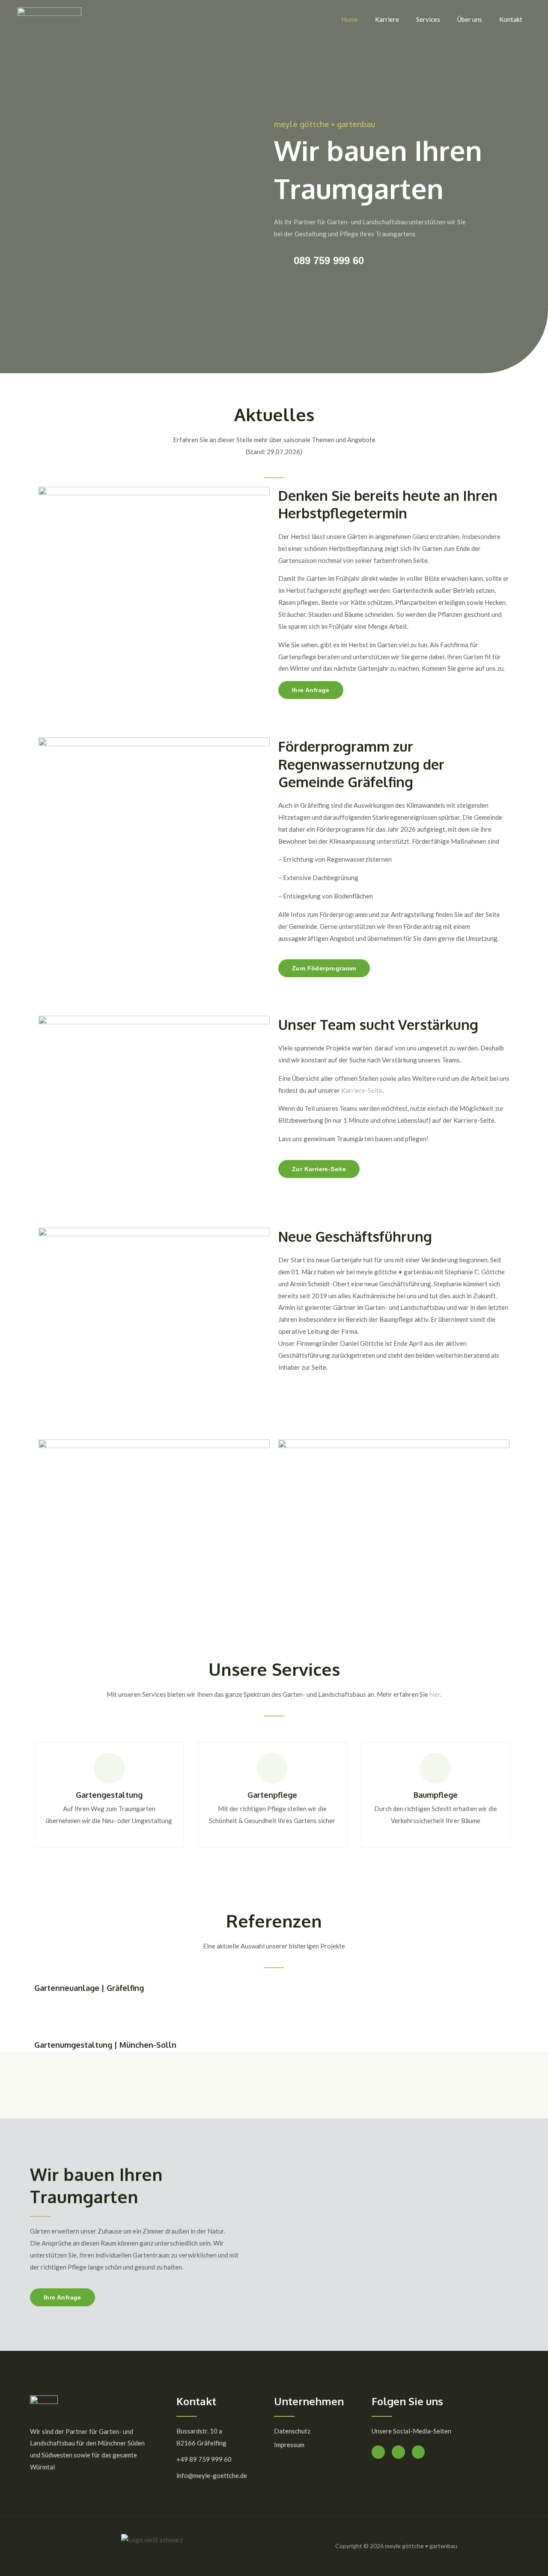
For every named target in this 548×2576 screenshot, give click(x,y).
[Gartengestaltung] (109, 1768)
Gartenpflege (272, 1795)
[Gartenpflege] (272, 1768)
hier (435, 1694)
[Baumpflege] (435, 1768)
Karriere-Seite (362, 1090)
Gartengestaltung (109, 1795)
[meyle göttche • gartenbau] (49, 18)
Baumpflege (436, 1795)
